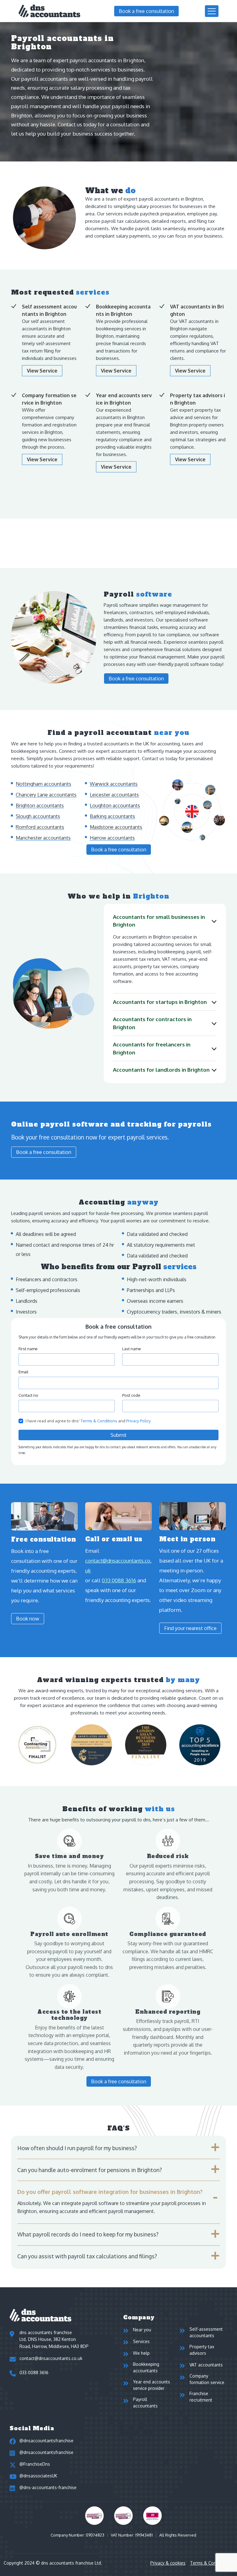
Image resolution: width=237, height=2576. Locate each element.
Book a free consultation (146, 11)
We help (141, 2353)
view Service (42, 371)
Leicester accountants (114, 795)
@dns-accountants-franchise (48, 2487)
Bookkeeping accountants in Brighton (123, 310)
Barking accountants (112, 816)
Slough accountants (38, 816)
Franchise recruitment (201, 2397)
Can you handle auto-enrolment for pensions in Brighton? (89, 2170)
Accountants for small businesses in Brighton (159, 921)
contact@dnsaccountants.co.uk (118, 1565)
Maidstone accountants (116, 827)
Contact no (28, 1395)
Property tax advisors (202, 2350)
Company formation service (207, 2379)
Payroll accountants (145, 2403)
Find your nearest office (190, 1628)
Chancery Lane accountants (46, 795)
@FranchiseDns (35, 2464)
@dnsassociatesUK (38, 2476)
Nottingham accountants (44, 784)
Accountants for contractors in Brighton (152, 1023)
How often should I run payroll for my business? (77, 2148)
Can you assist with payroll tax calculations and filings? (87, 2256)
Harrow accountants (112, 838)
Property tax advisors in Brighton (197, 399)
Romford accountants (40, 827)
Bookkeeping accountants (146, 2367)
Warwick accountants (114, 784)
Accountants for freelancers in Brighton (152, 1048)
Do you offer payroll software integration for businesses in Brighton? (110, 2192)
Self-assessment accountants (206, 2332)
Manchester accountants (43, 838)
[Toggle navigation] (212, 11)
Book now (28, 1619)
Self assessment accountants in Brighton (49, 310)
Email (23, 1372)
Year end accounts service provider (152, 2385)
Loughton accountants (115, 805)
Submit (118, 1435)
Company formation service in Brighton (49, 399)
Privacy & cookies (168, 2563)
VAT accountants (206, 2365)
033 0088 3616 (119, 1580)
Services (141, 2341)
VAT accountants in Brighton (197, 310)
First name (28, 1349)
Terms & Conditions (99, 1421)
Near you (142, 2330)
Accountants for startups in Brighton (160, 1002)
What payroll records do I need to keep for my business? (88, 2234)
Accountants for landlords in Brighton (161, 1070)
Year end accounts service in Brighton (124, 399)
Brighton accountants (40, 805)
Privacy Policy (139, 1421)
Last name (132, 1349)
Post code (131, 1395)
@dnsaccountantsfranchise (46, 2441)
